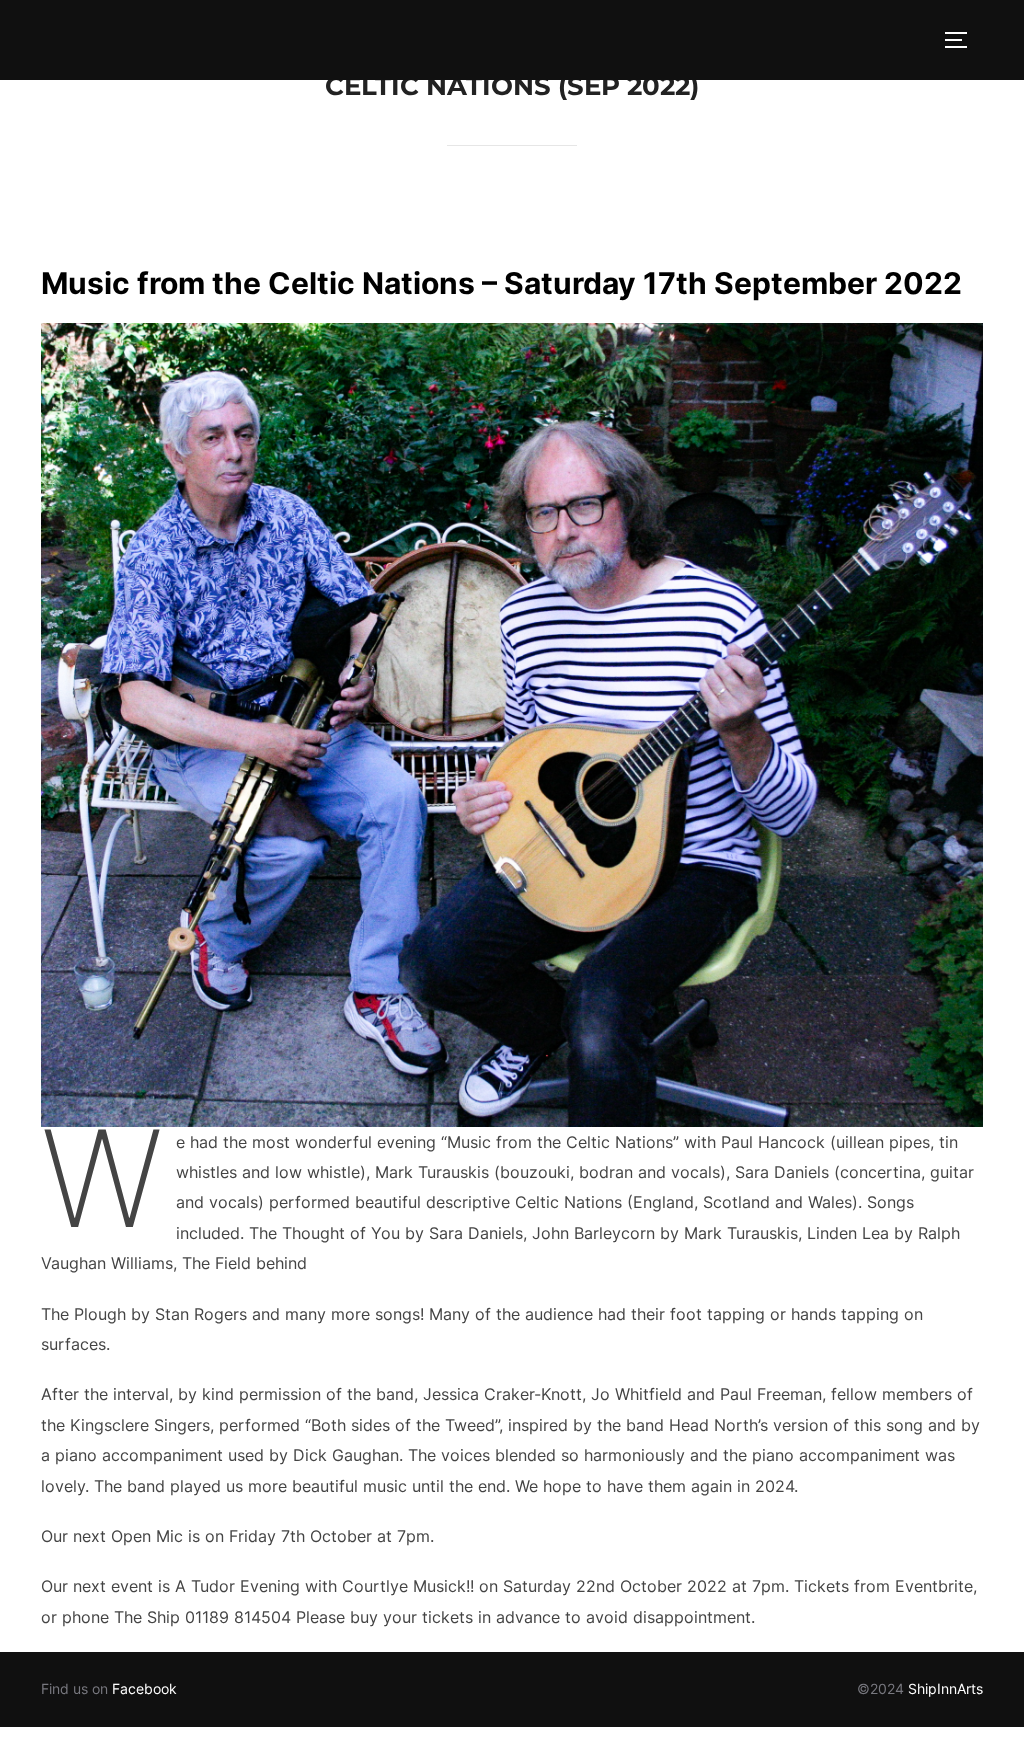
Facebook (144, 1688)
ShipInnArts (945, 1688)
